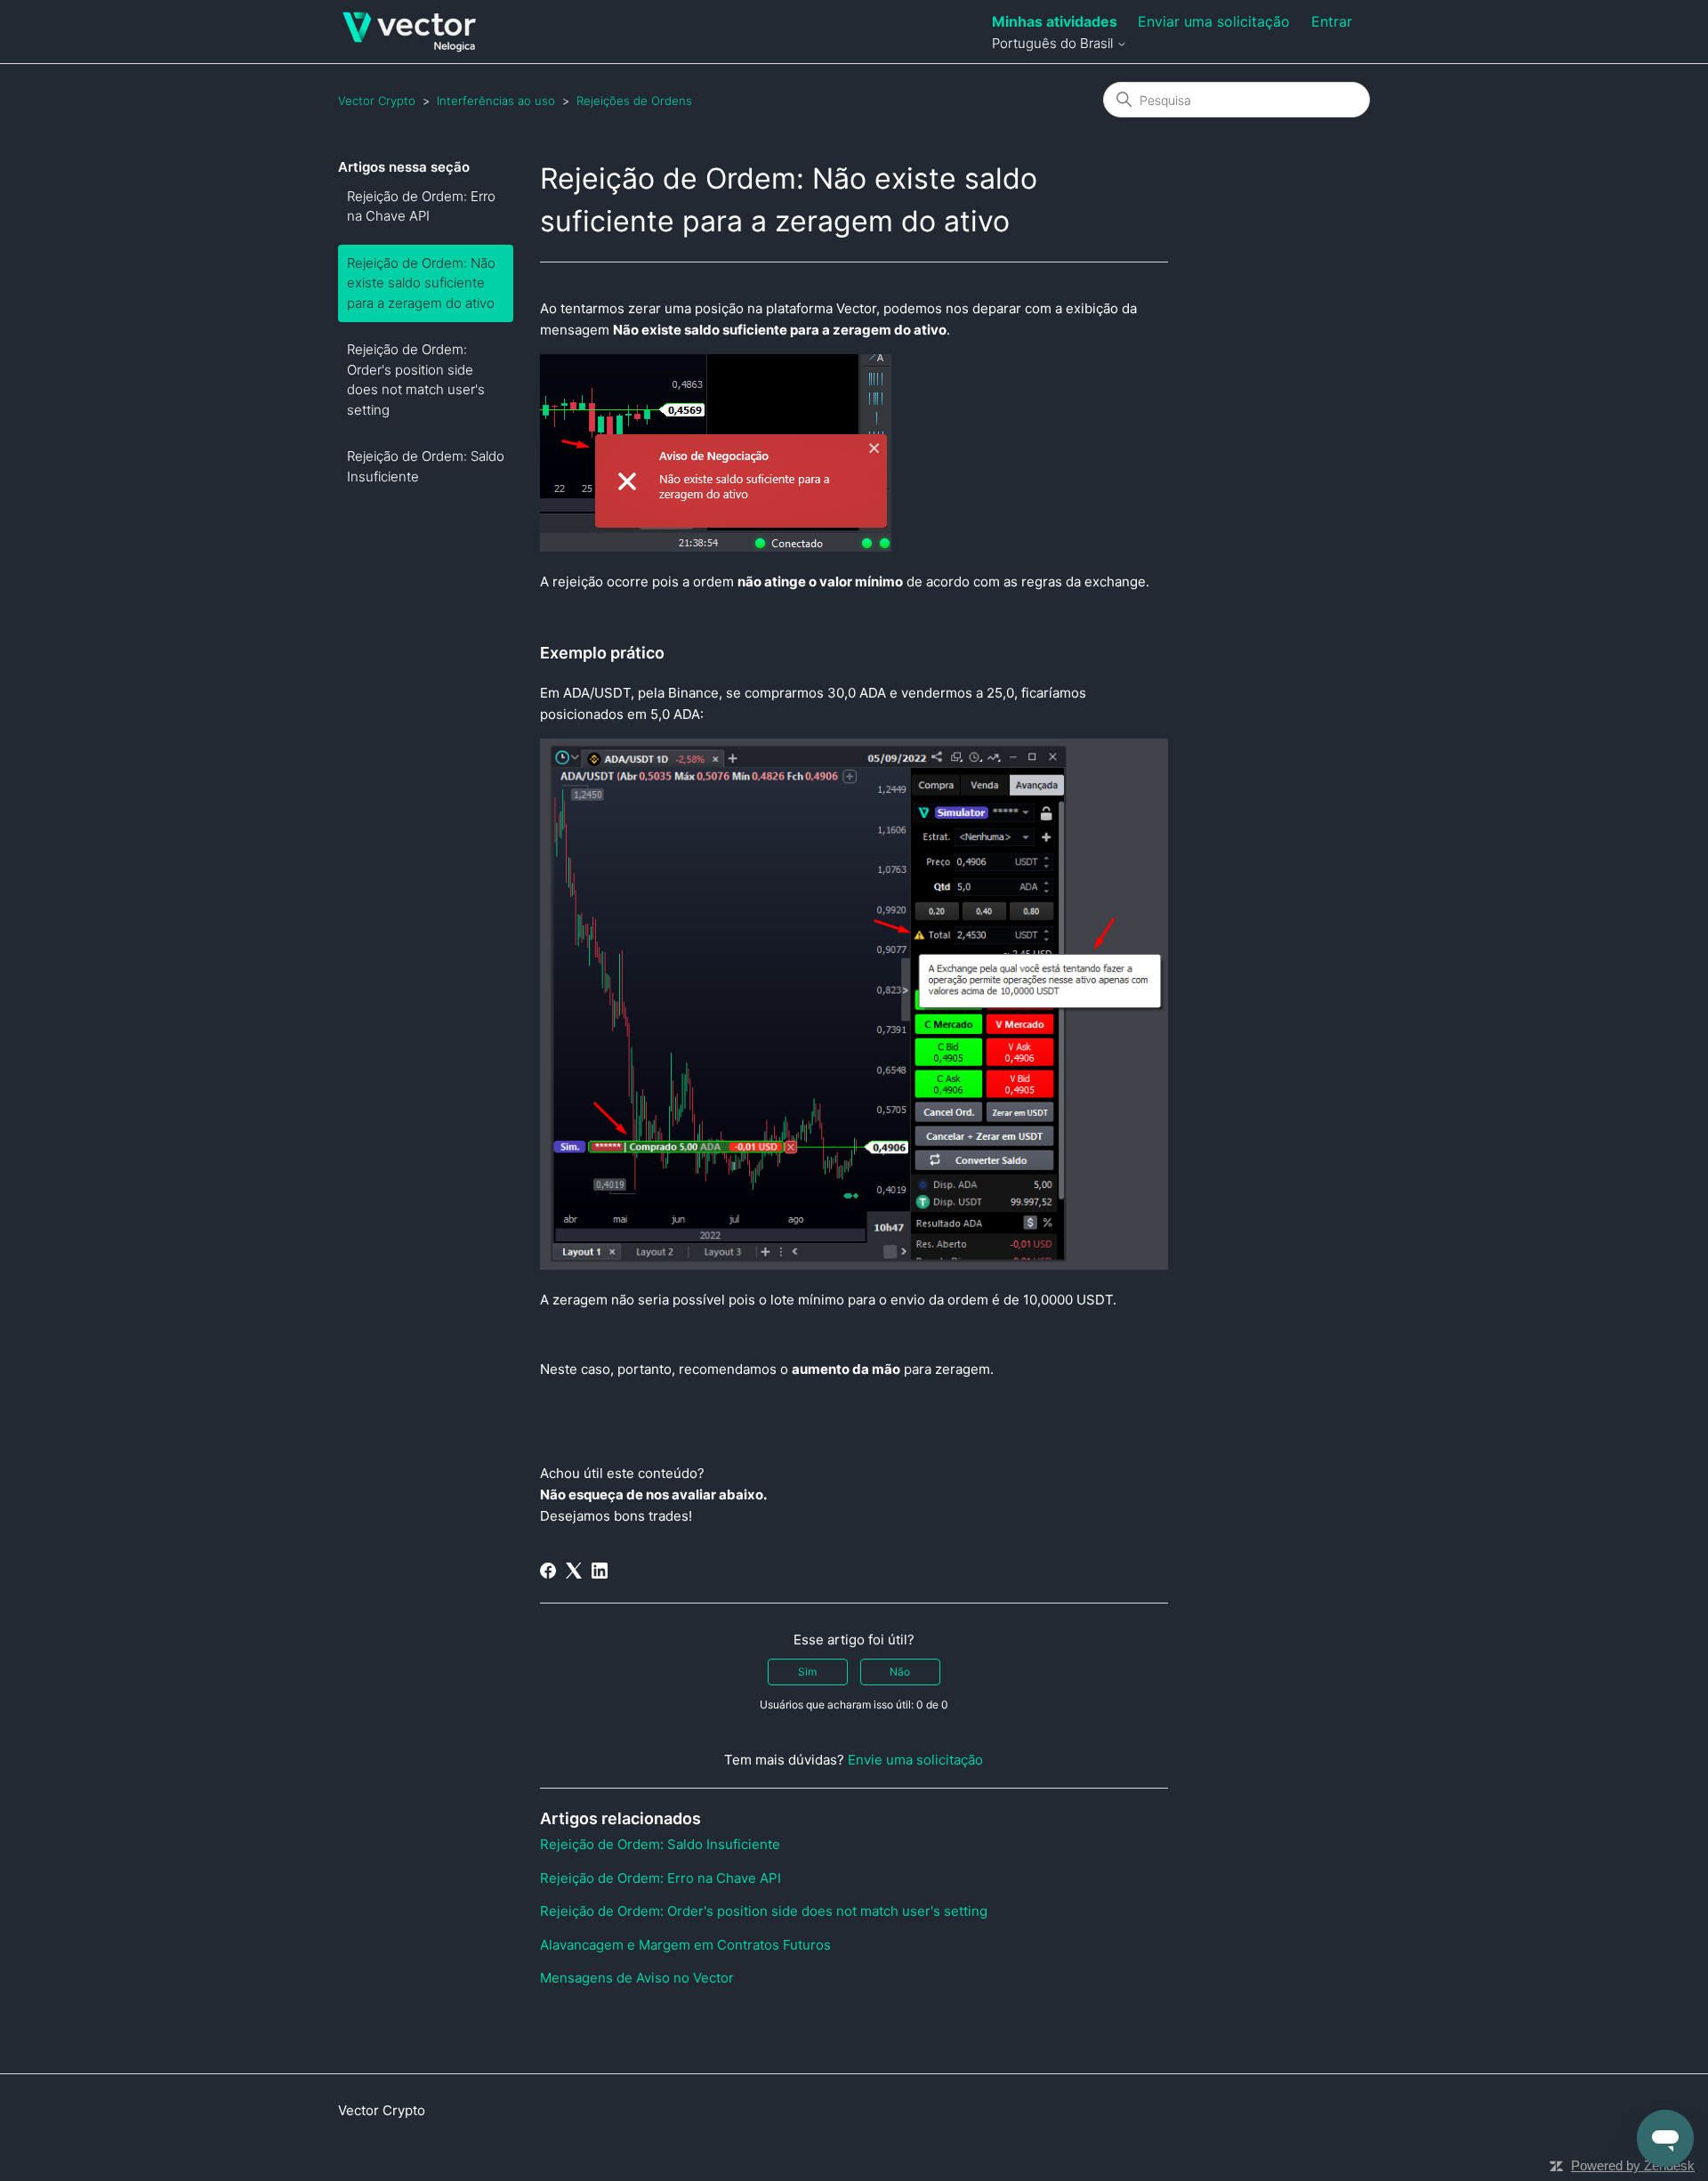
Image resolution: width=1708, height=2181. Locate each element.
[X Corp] (574, 1571)
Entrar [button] (1332, 21)
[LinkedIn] (600, 1571)
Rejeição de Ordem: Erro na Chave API (421, 206)
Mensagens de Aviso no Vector (637, 1978)
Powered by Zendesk (1633, 2165)
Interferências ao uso (496, 101)
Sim (807, 1672)
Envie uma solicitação (915, 1760)
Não (900, 1672)
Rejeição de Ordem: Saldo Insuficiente (426, 466)
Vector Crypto (377, 101)
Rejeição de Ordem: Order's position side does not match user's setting (416, 380)
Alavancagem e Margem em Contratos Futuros (685, 1945)
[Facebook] (548, 1571)
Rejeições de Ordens (634, 101)
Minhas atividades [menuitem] (1055, 21)
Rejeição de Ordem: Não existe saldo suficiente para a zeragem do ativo (421, 283)
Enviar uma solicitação (1214, 21)
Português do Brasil (1054, 43)
